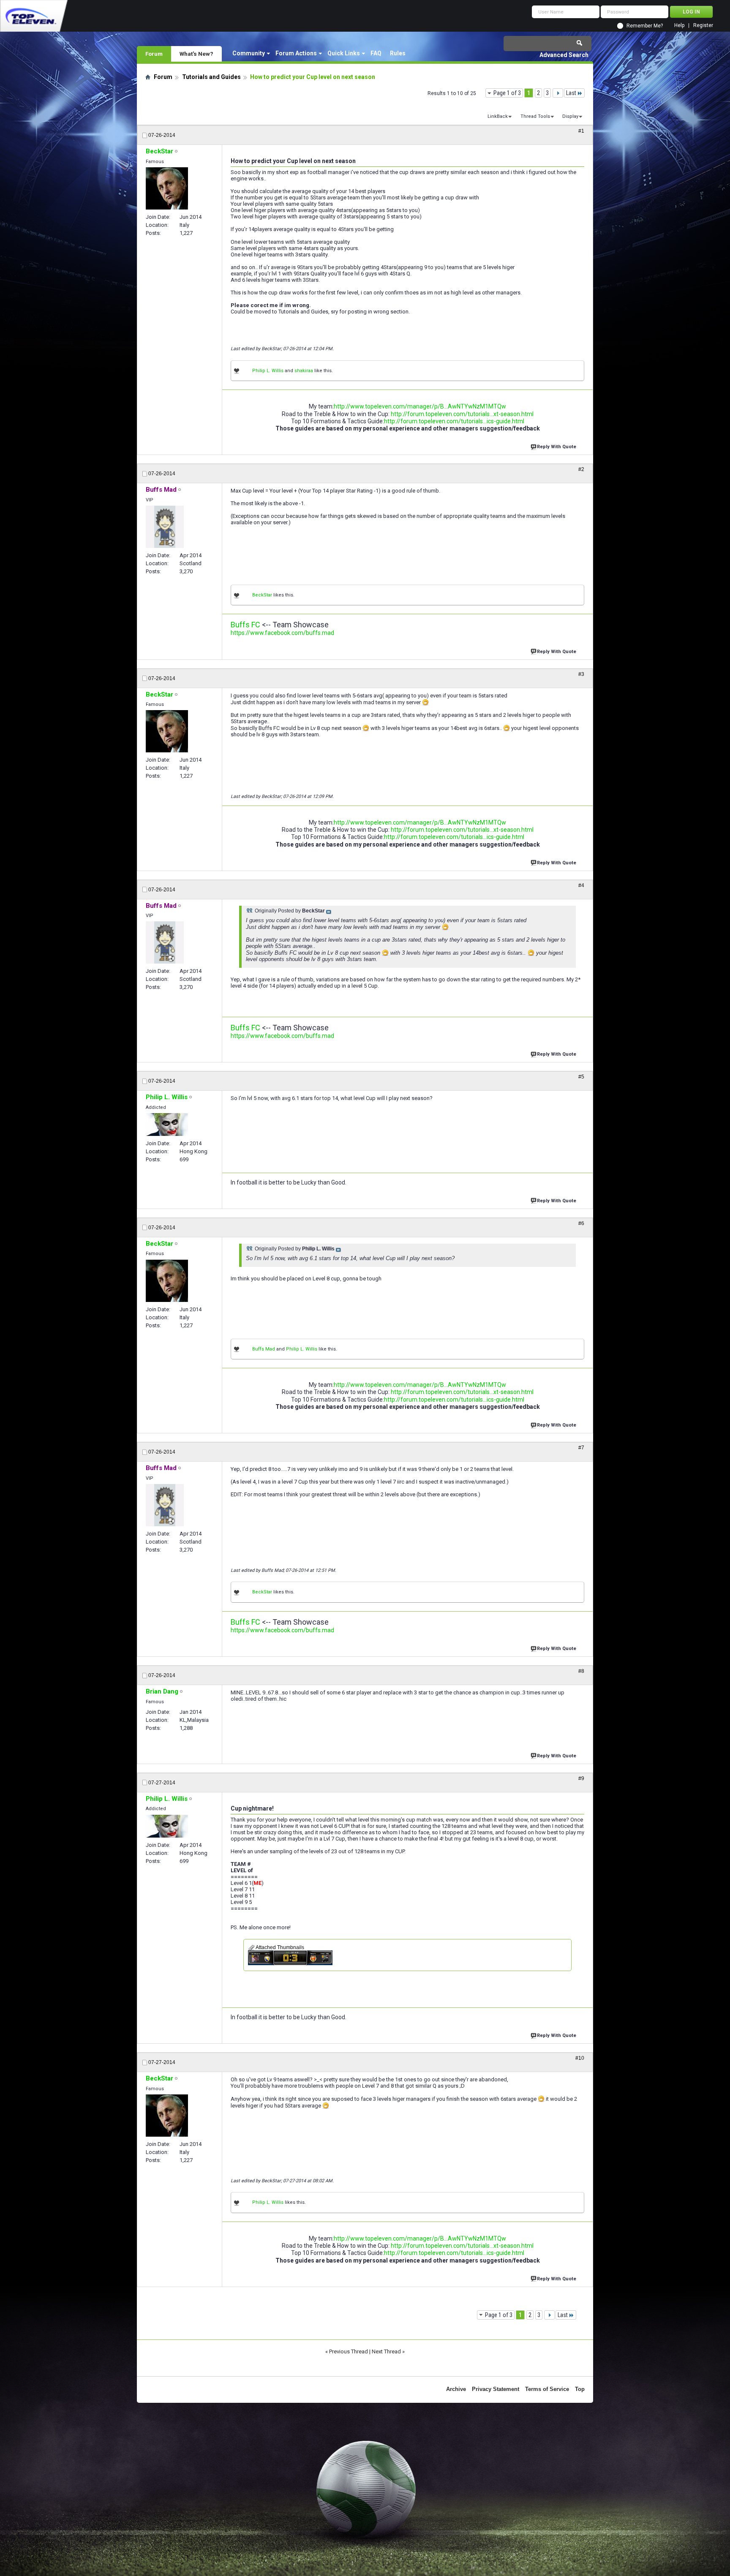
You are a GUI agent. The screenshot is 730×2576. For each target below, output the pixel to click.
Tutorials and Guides (211, 77)
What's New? (196, 54)
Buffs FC (245, 625)
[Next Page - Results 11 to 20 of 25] (558, 93)
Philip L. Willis (268, 371)
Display (570, 116)
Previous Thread (349, 2351)
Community (249, 53)
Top (580, 2389)
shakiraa (304, 371)
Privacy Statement (496, 2389)
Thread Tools (535, 116)
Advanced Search (564, 55)
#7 (581, 1448)
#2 (581, 469)
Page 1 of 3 (507, 93)
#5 (581, 1077)
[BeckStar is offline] (167, 188)
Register (703, 26)
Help (679, 26)
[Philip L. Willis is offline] (167, 1125)
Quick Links (344, 53)
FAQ (376, 53)
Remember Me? (645, 26)
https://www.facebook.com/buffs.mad (282, 633)
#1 (581, 131)
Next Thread (386, 2351)
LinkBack (498, 116)
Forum (154, 54)
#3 (581, 674)
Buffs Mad (264, 1349)
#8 (581, 1671)
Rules (398, 53)
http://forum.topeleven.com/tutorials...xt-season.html (462, 414)
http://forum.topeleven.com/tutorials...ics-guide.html (454, 421)
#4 (581, 885)
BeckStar (262, 595)
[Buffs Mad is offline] (165, 527)
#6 (581, 1223)
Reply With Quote (557, 447)
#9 (581, 1778)
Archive (456, 2389)
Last (571, 93)
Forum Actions (296, 53)
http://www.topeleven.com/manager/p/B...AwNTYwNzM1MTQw (420, 406)
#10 (580, 2058)
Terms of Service (547, 2389)
